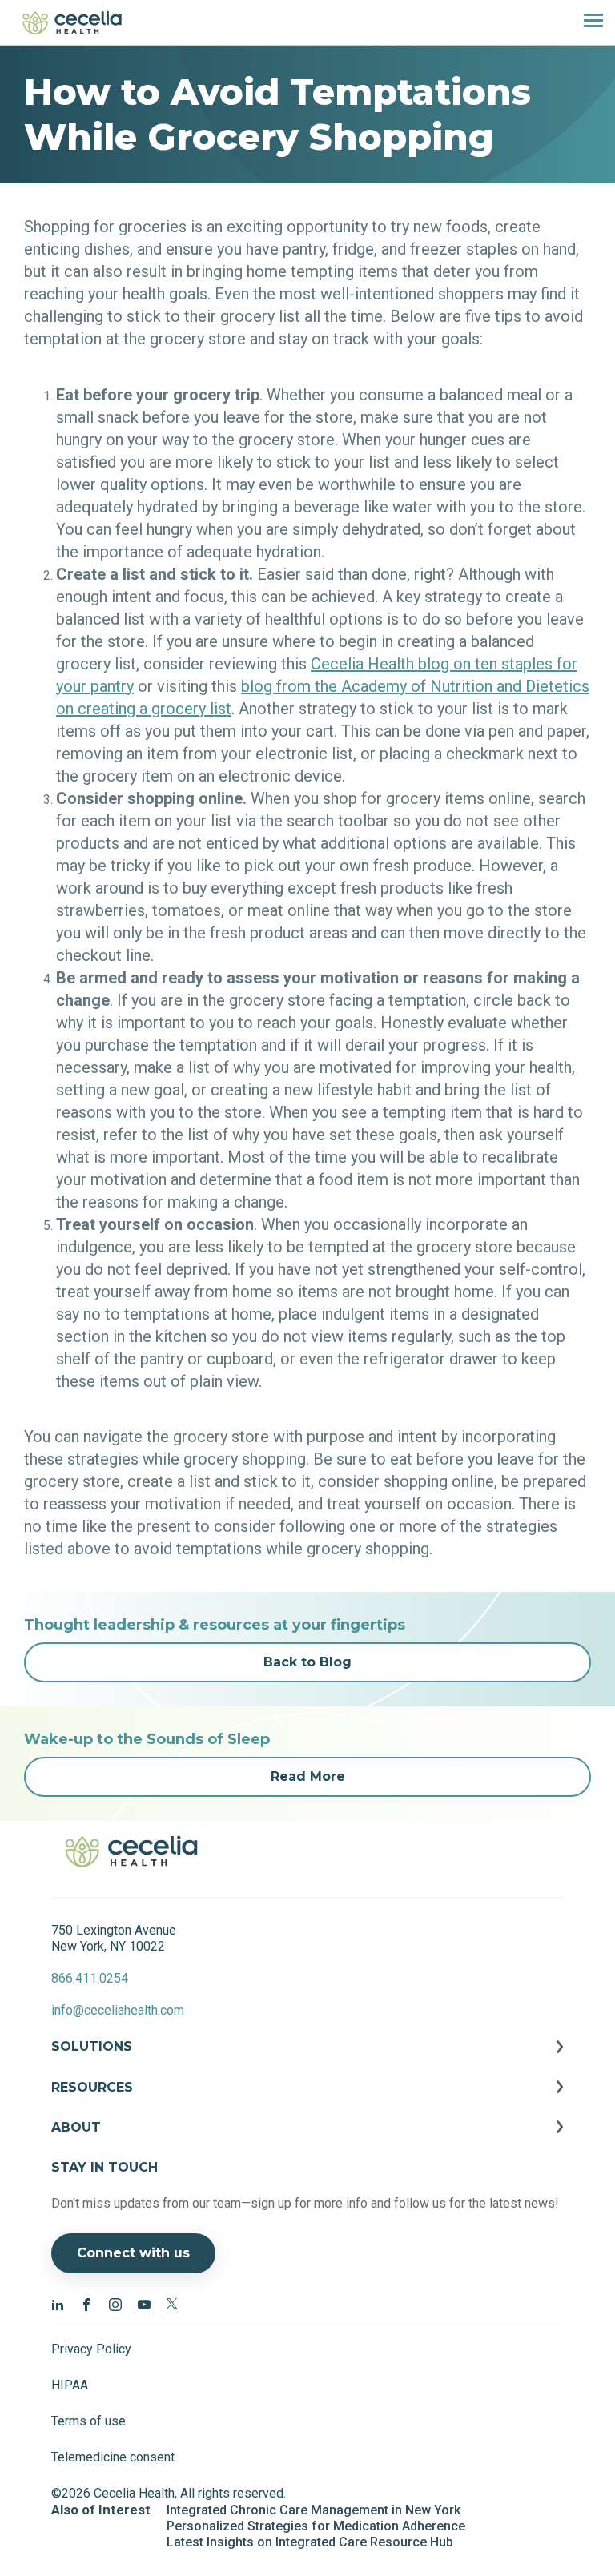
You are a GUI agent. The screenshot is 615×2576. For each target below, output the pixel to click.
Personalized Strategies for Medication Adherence (316, 2526)
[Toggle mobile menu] (587, 22)
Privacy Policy (91, 2349)
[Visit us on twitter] (173, 2304)
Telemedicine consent (113, 2457)
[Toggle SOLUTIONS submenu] (307, 2059)
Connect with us (133, 2253)
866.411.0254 (90, 1978)
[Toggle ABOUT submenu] (307, 2140)
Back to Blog (307, 1662)
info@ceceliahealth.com (118, 2010)
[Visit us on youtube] (144, 2304)
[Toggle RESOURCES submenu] (307, 2100)
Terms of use (88, 2421)
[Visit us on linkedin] (58, 2304)
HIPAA (70, 2385)
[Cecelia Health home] (72, 22)
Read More (308, 1776)
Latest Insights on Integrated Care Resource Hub (310, 2542)
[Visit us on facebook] (86, 2304)
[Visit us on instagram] (115, 2304)
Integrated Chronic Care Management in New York (314, 2510)
